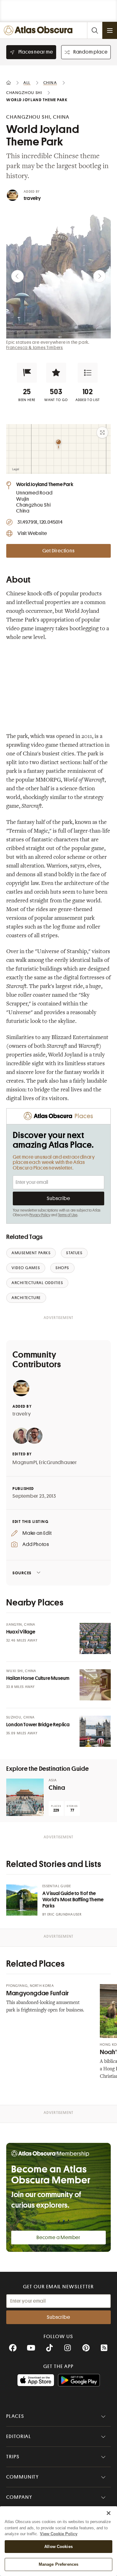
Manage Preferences (58, 2564)
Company (19, 2497)
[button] (27, 373)
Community (23, 2477)
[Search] (95, 30)
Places (15, 2416)
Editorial (19, 2437)
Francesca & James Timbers (35, 347)
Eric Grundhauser (64, 1914)
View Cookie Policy (59, 2534)
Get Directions (58, 551)
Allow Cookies (58, 2547)
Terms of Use (68, 1215)
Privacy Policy (40, 1215)
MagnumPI (25, 1463)
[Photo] (95, 1638)
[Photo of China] (25, 1797)
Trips (13, 2457)
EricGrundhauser (58, 1463)
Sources (22, 1573)
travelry (32, 198)
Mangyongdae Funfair (38, 1993)
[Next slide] (100, 276)
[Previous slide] (17, 276)
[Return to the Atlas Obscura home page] (40, 30)
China (57, 1788)
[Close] (109, 2513)
